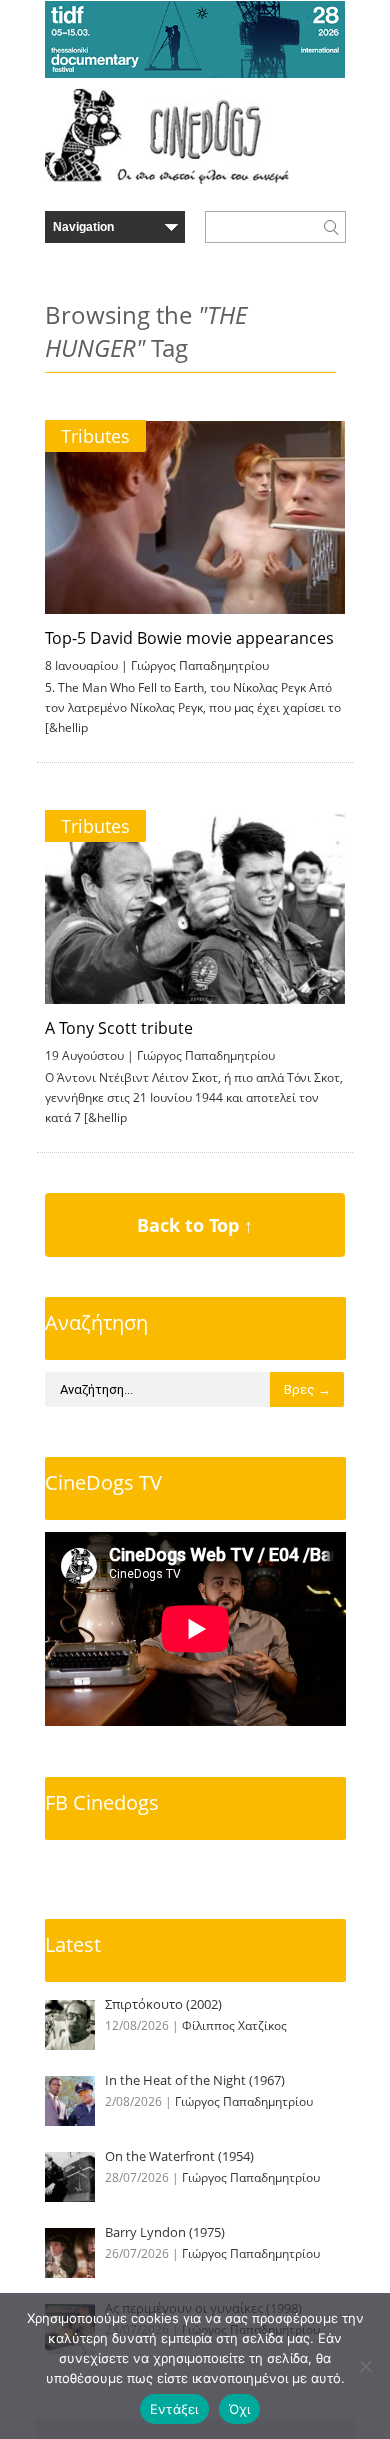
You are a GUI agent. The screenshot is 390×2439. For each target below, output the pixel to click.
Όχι (240, 2409)
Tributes (95, 436)
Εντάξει (174, 2409)
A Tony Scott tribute (119, 1028)
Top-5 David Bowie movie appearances (189, 638)
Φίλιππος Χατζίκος (234, 2025)
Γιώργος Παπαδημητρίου (200, 665)
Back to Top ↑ (195, 1225)
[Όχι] (365, 2366)
